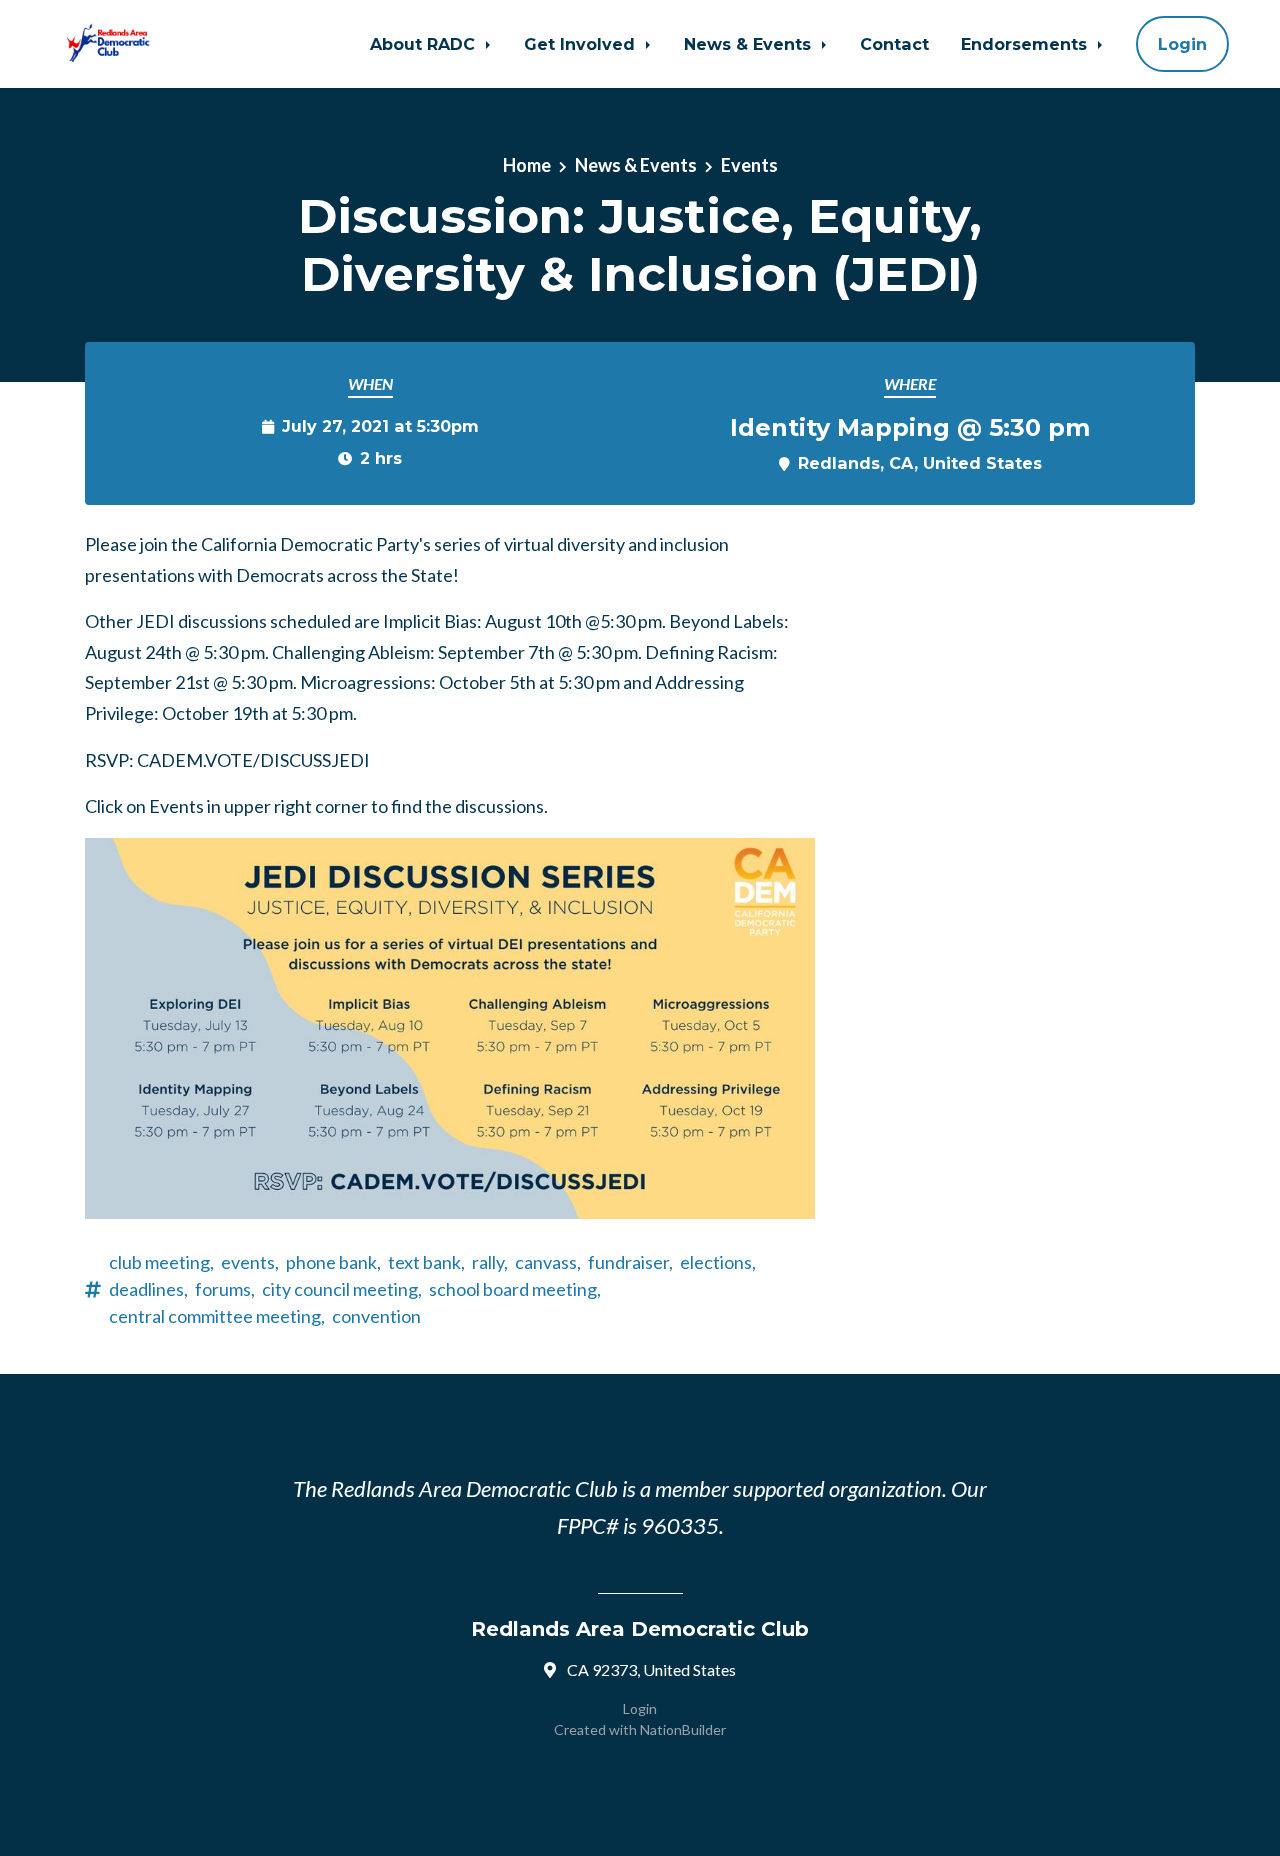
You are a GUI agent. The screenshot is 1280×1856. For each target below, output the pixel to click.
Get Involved (582, 44)
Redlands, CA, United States (920, 463)
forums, (225, 1289)
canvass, (548, 1262)
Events (749, 165)
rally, (490, 1262)
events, (250, 1262)
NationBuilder (683, 1729)
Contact (894, 44)
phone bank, (333, 1262)
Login (1182, 44)
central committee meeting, (217, 1316)
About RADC (425, 44)
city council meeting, (342, 1289)
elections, (718, 1262)
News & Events (750, 44)
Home (527, 165)
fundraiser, (630, 1262)
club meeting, (161, 1262)
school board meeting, (515, 1289)
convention (376, 1316)
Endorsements (1026, 44)
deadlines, (148, 1289)
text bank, (426, 1262)
